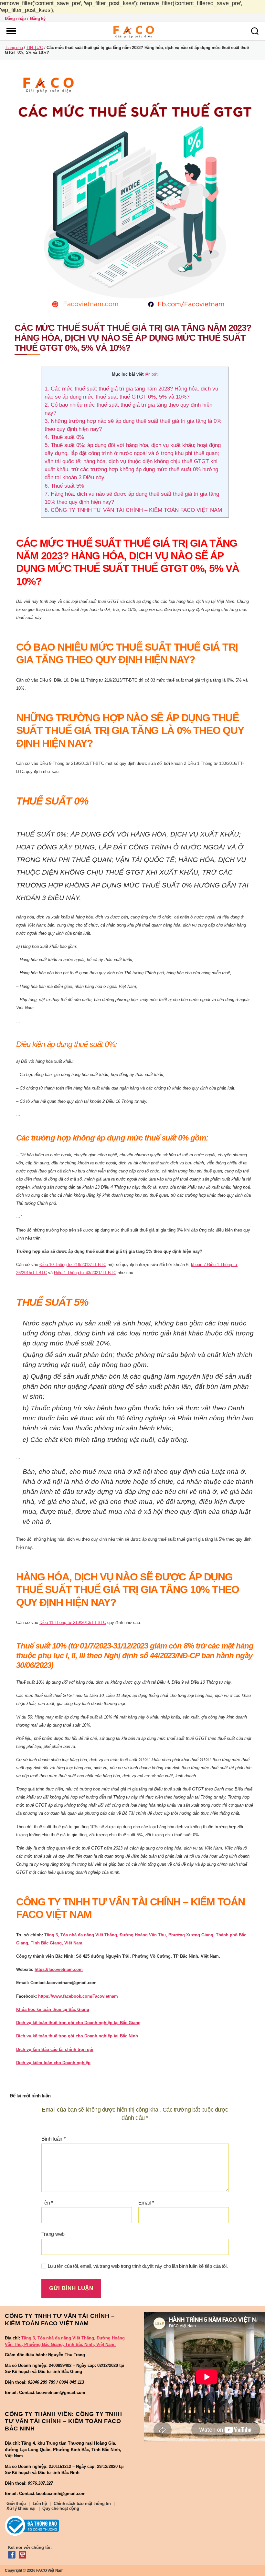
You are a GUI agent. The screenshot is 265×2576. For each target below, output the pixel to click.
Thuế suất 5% (64, 486)
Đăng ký (38, 19)
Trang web (53, 2234)
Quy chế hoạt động (61, 2508)
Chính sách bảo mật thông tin (82, 2504)
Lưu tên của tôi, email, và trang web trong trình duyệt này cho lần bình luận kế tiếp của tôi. (138, 2266)
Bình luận (53, 2139)
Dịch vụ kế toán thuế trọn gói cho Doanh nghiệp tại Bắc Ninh (77, 2036)
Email (146, 2203)
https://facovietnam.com (59, 1969)
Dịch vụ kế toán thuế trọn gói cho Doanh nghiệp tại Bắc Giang (78, 2023)
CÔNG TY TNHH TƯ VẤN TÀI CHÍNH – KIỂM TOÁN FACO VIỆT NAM (133, 510)
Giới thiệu (16, 2504)
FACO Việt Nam (50, 2571)
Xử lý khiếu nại (21, 2508)
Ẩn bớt (152, 374)
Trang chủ (14, 48)
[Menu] (11, 31)
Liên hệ (40, 2504)
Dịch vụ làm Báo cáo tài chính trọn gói (55, 2049)
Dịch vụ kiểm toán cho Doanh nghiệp (53, 2063)
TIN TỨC (35, 48)
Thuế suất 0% (64, 437)
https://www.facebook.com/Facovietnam (78, 1996)
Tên (47, 2203)
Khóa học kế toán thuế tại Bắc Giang (53, 2009)
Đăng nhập (15, 19)
